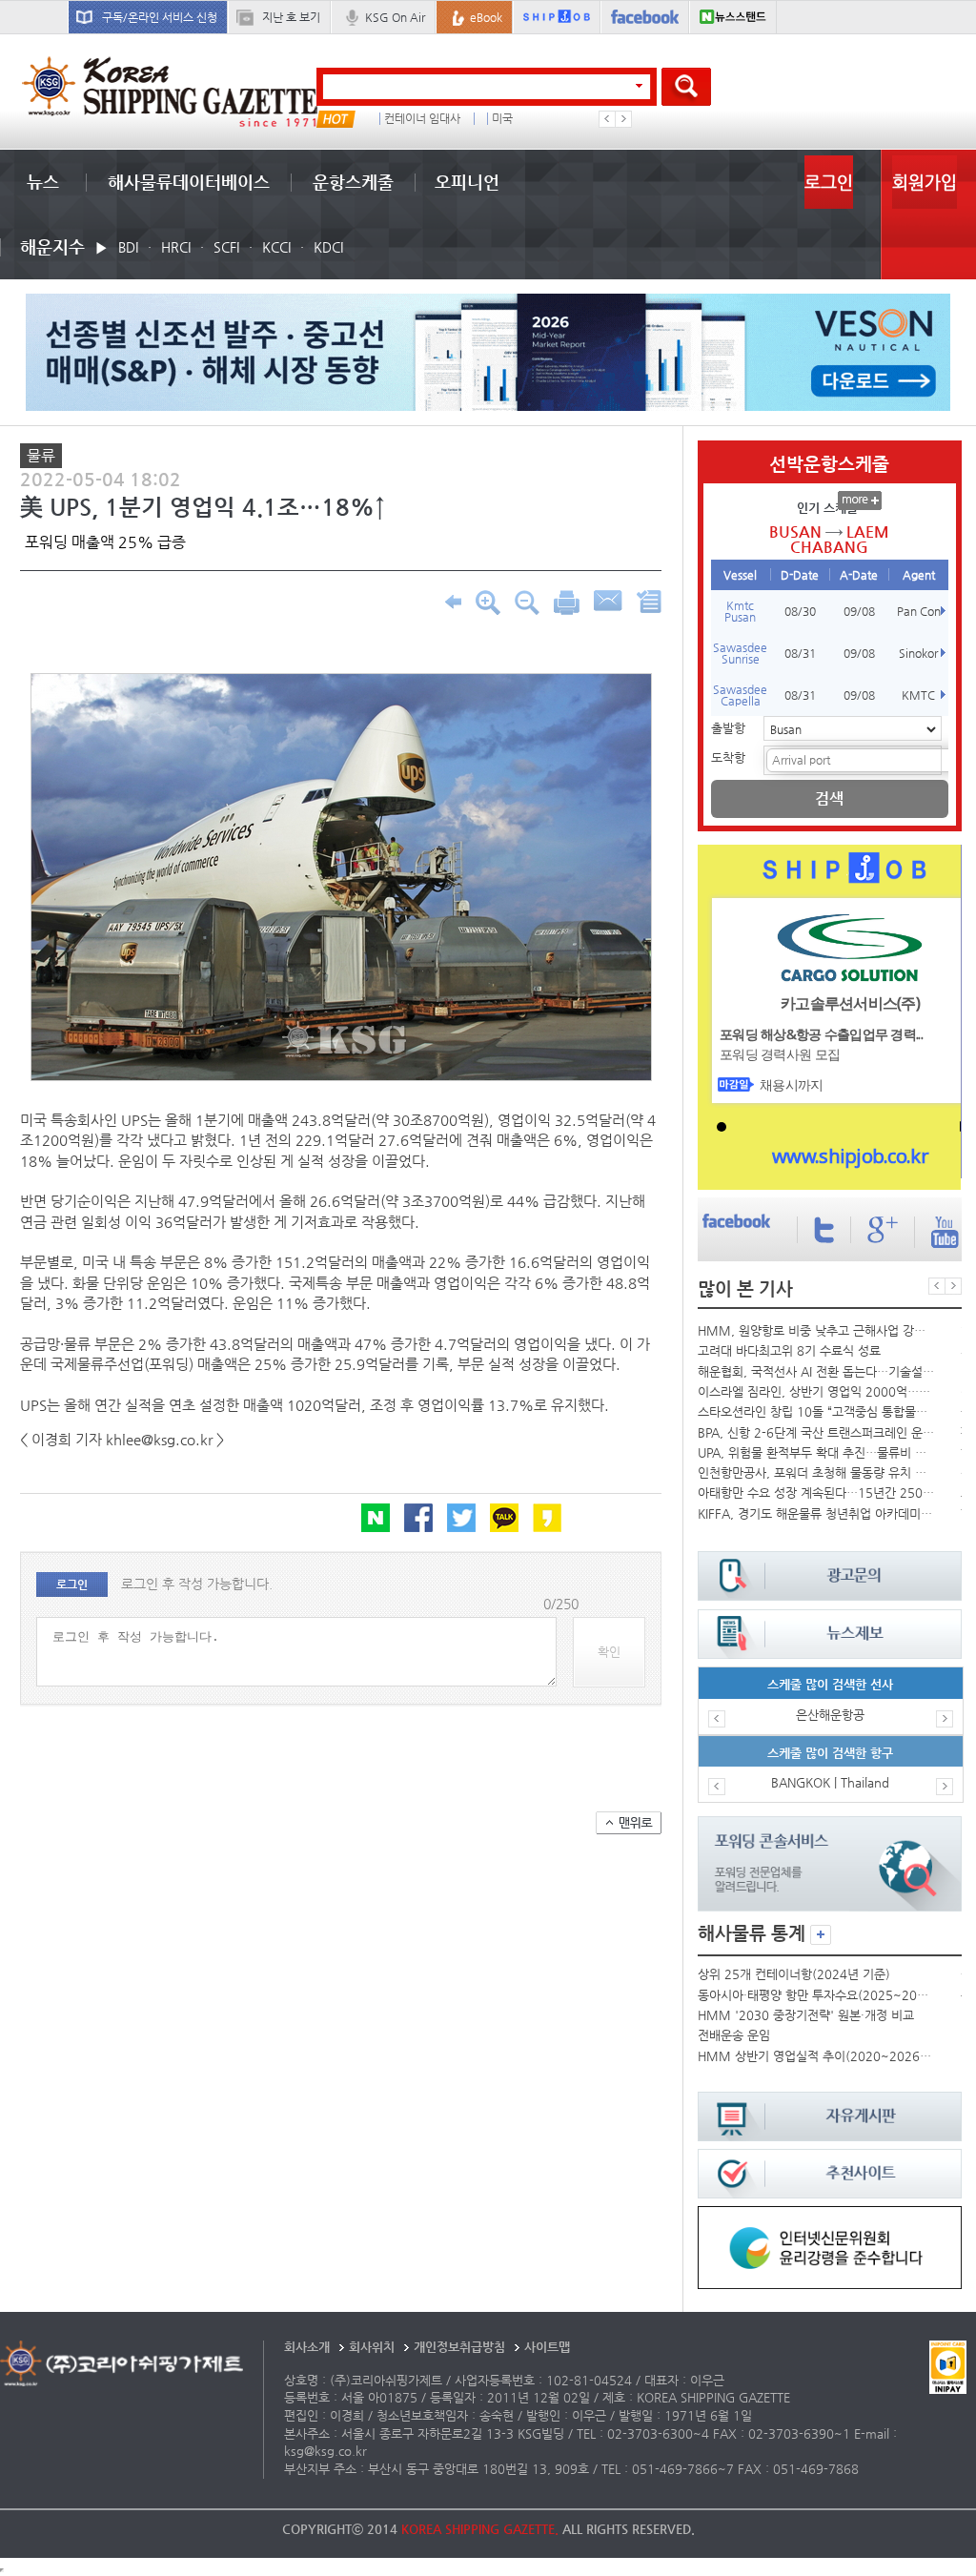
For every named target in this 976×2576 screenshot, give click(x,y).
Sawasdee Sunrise (740, 653)
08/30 (800, 611)
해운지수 (52, 246)
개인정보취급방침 (459, 2347)
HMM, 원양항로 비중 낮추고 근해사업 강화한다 (816, 1330)
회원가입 (925, 182)
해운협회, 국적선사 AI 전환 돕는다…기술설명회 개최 (816, 1371)
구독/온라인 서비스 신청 (160, 17)
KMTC (918, 695)
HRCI (176, 247)
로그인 (829, 182)
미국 (502, 119)
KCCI (276, 247)
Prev (607, 119)
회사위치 (372, 2347)
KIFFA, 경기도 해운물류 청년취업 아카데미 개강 (816, 1513)
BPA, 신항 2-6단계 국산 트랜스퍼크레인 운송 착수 (816, 1432)
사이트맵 (547, 2347)
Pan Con (919, 611)
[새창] (829, 2215)
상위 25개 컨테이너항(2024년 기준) (794, 1974)
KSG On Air (395, 17)
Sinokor (918, 653)
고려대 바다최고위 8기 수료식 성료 (789, 1350)
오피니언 (467, 182)
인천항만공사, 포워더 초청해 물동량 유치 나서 (816, 1472)
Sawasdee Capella (740, 695)
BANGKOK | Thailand (830, 1782)
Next (623, 119)
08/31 (800, 653)
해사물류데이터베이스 (189, 182)
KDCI (328, 247)
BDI (128, 247)
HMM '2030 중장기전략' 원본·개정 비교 (806, 2015)
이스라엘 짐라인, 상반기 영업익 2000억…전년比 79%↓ (816, 1391)
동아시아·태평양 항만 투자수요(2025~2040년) (816, 1995)
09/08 (859, 611)
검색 (829, 798)
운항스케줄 (353, 182)
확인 (609, 1652)
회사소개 (307, 2347)
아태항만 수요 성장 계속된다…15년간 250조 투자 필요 (816, 1492)
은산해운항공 (830, 1715)
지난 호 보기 (291, 17)
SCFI (226, 247)
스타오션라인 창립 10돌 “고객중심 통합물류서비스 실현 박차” (816, 1411)
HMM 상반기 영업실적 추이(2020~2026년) (816, 2056)
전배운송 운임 (734, 2035)
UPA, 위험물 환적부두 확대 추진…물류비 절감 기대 (816, 1452)
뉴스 (43, 182)
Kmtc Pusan (740, 611)
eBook (486, 17)
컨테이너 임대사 (422, 119)
